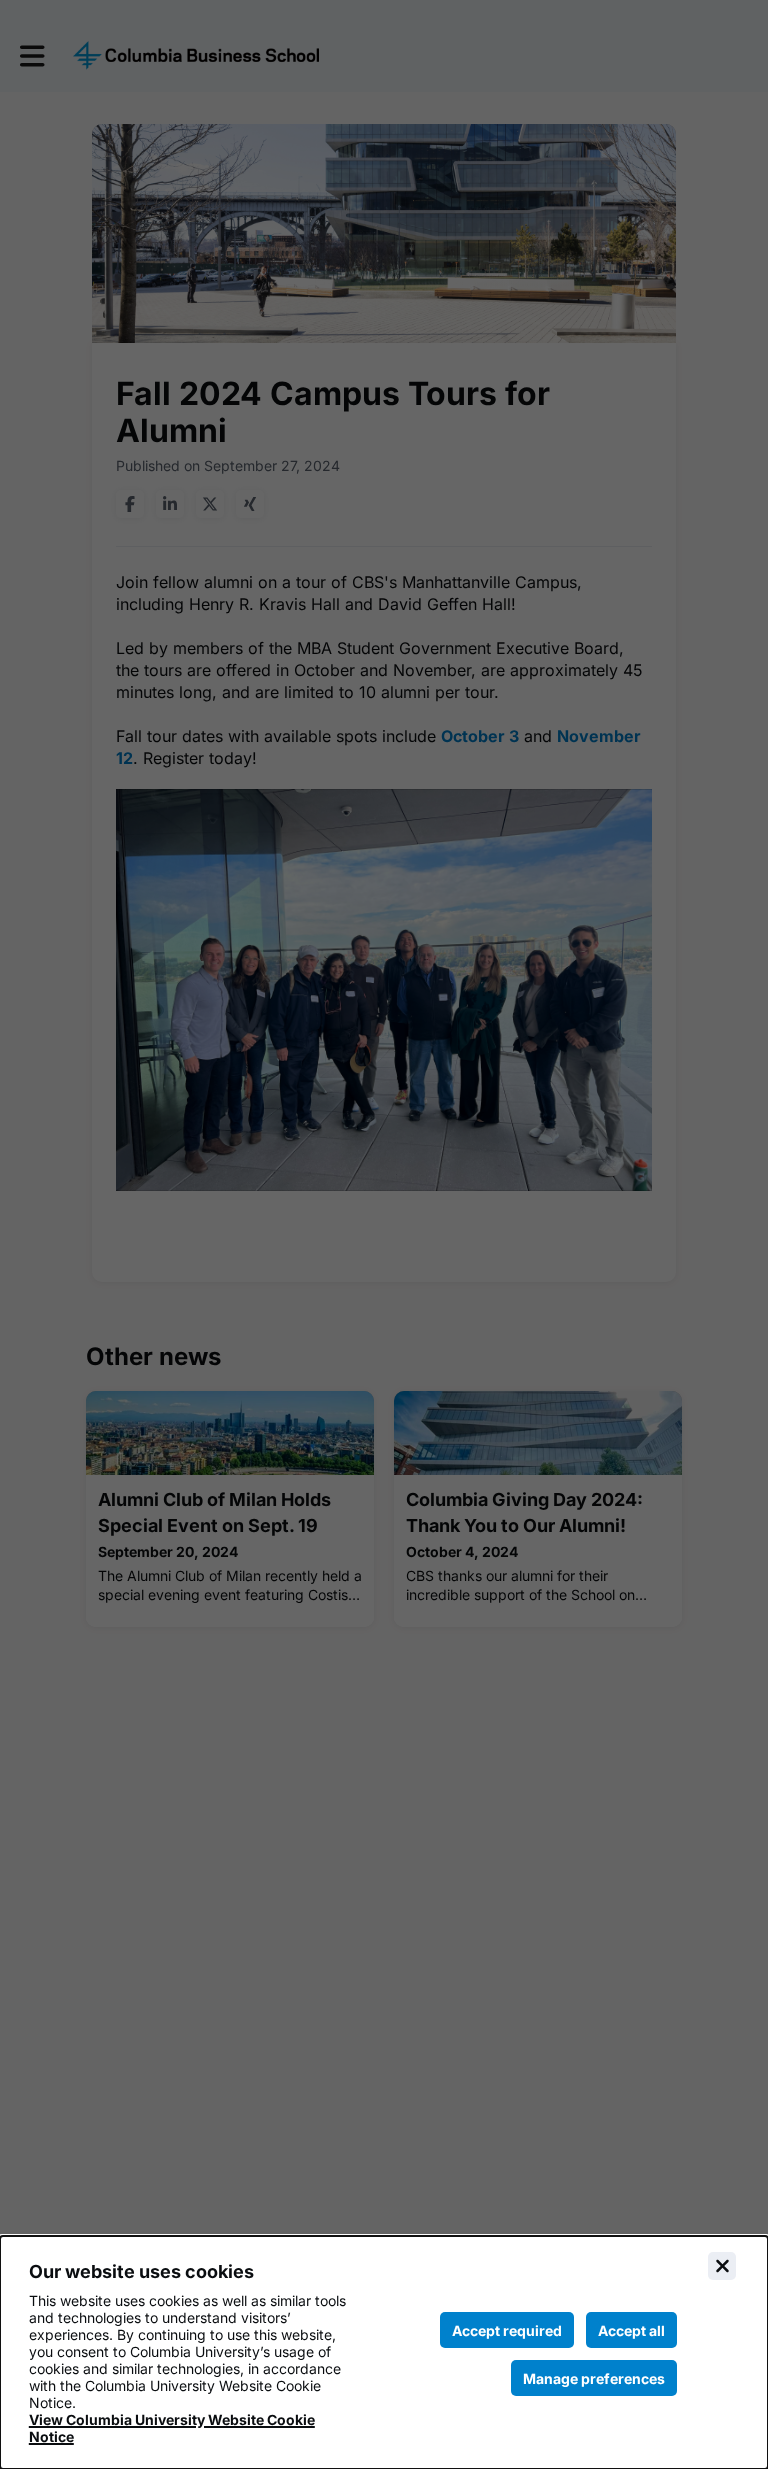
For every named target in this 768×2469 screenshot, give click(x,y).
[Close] (722, 2266)
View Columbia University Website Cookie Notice (172, 2428)
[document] (384, 2352)
